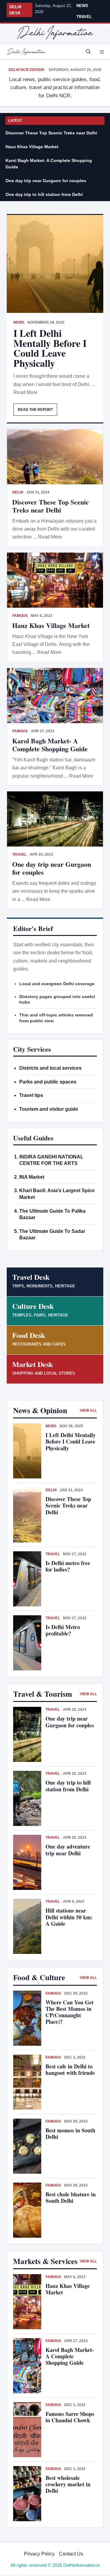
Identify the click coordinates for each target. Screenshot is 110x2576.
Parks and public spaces (48, 1082)
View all (88, 1410)
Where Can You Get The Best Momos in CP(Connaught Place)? (70, 2012)
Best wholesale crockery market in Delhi (68, 2484)
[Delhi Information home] (55, 33)
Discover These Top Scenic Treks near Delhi (51, 133)
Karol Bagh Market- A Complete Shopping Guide (49, 164)
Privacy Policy (39, 2554)
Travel (84, 17)
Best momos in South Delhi (70, 2133)
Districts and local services (50, 1068)
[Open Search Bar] (88, 52)
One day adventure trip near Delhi (68, 1850)
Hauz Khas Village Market (32, 147)
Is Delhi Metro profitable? (63, 1630)
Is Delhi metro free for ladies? (68, 1566)
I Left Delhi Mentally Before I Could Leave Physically (50, 348)
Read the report (35, 410)
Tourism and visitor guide (49, 1109)
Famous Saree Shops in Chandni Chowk (70, 2417)
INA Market (32, 1177)
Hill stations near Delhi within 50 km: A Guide (69, 1917)
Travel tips (31, 1095)
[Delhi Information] (26, 52)
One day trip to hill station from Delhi (44, 194)
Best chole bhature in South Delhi (71, 2197)
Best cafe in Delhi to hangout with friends (70, 2069)
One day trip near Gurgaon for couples (46, 181)
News (82, 6)
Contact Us (71, 2554)
